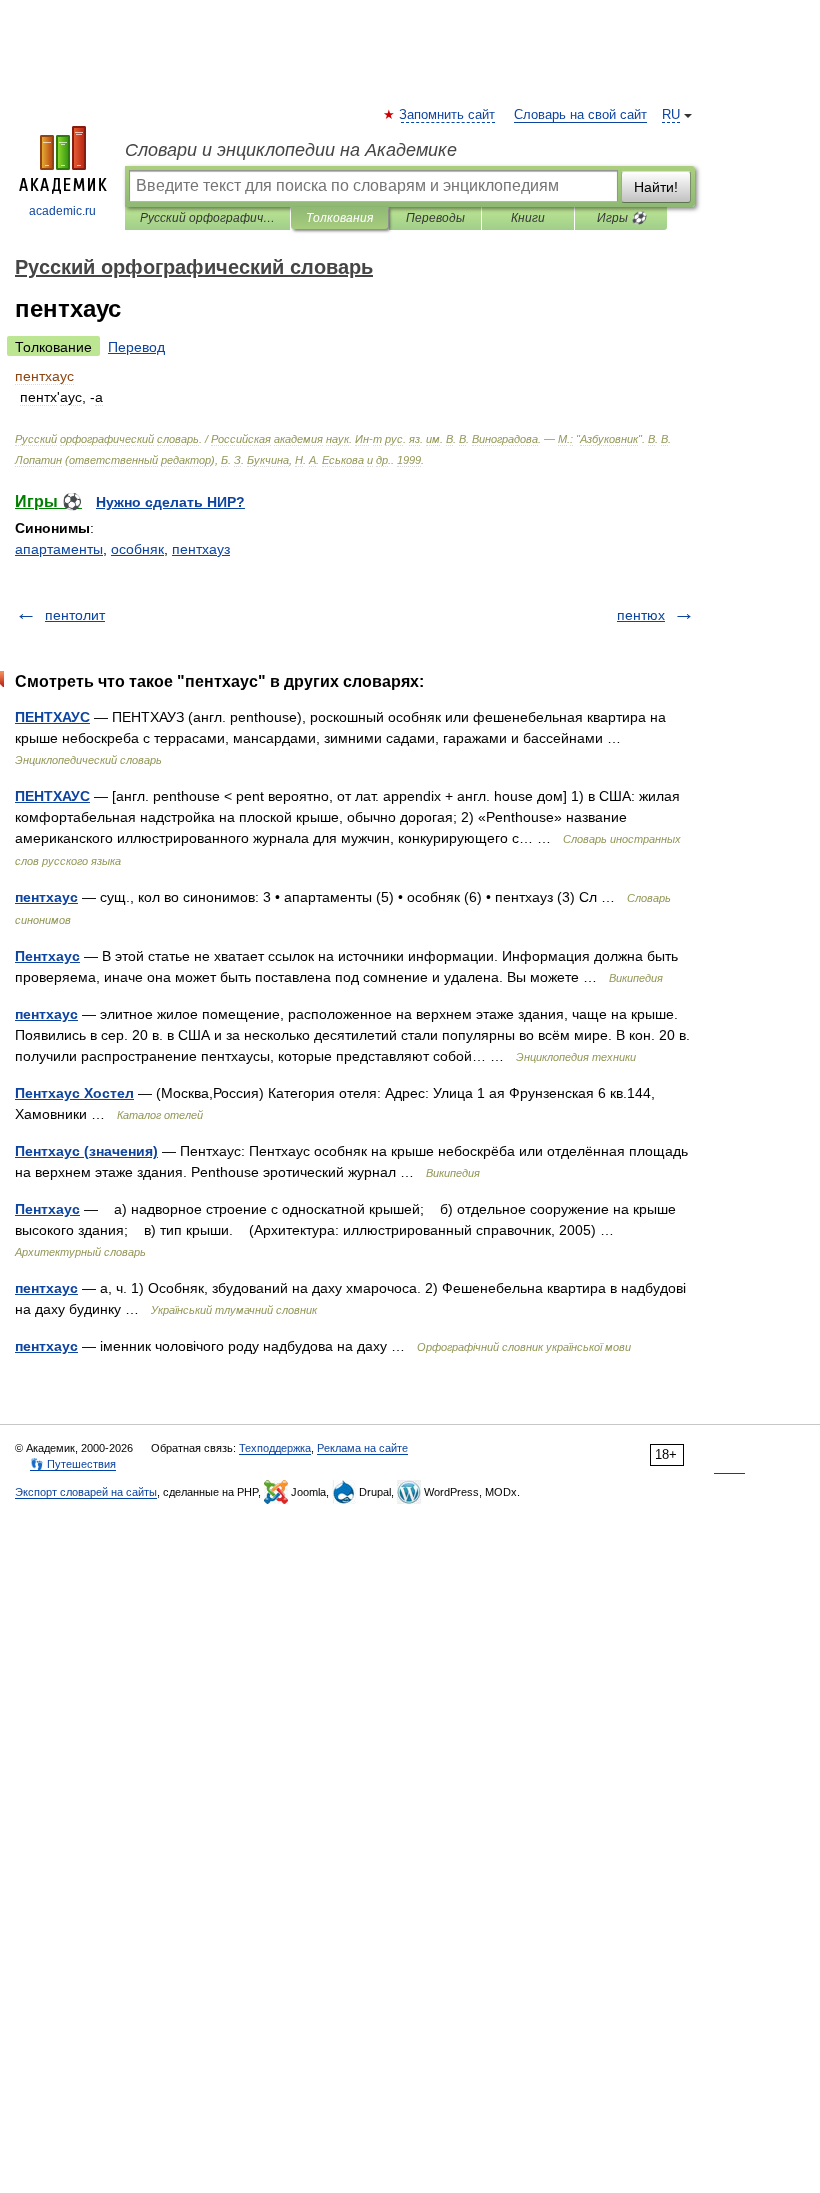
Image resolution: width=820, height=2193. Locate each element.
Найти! (656, 187)
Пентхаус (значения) (86, 1151)
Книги (528, 218)
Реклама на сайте (362, 1448)
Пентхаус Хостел (74, 1093)
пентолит (75, 615)
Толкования (339, 218)
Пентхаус (47, 956)
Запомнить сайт (448, 115)
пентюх (641, 615)
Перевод (136, 347)
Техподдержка (275, 1448)
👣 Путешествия (73, 1464)
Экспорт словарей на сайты (86, 1492)
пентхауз (201, 549)
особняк (137, 549)
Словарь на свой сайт (580, 115)
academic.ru (62, 211)
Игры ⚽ (621, 218)
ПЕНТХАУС (52, 717)
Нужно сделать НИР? (170, 502)
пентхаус (46, 897)
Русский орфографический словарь (207, 218)
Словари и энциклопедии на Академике (291, 150)
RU (671, 115)
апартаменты (59, 549)
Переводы (435, 218)
